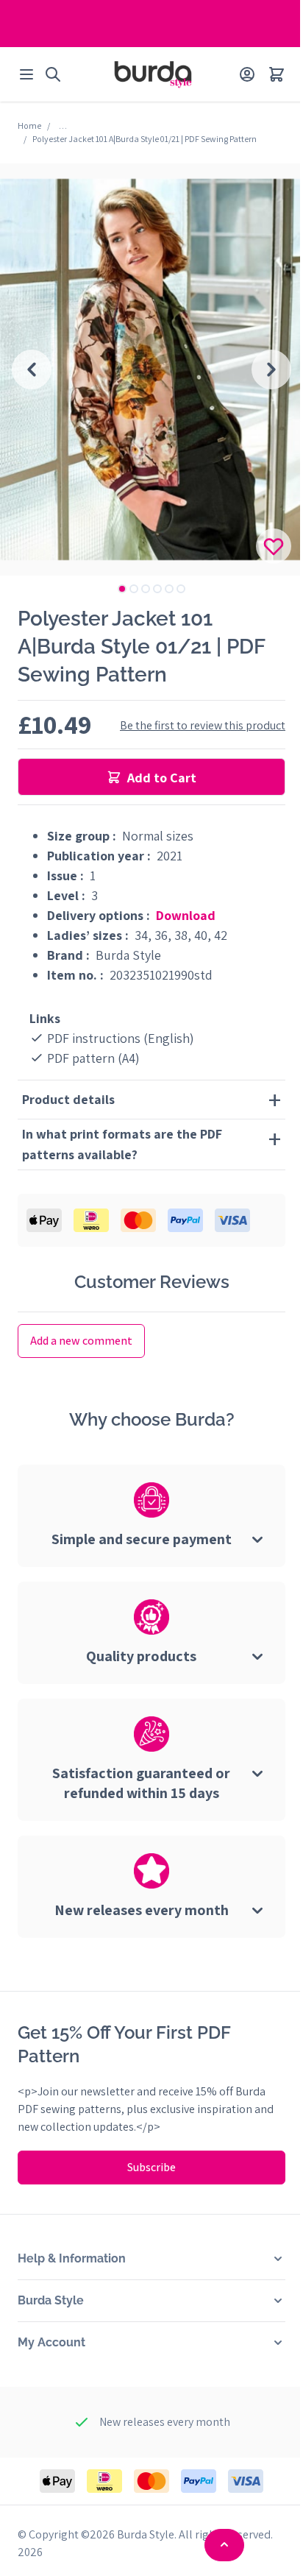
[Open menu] (26, 74)
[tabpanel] (151, 369)
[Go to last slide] (32, 369)
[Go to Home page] (153, 74)
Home (29, 125)
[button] (146, 2259)
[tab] (122, 589)
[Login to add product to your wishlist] (274, 546)
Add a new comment (81, 1341)
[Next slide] (271, 369)
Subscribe (146, 2167)
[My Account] (247, 74)
